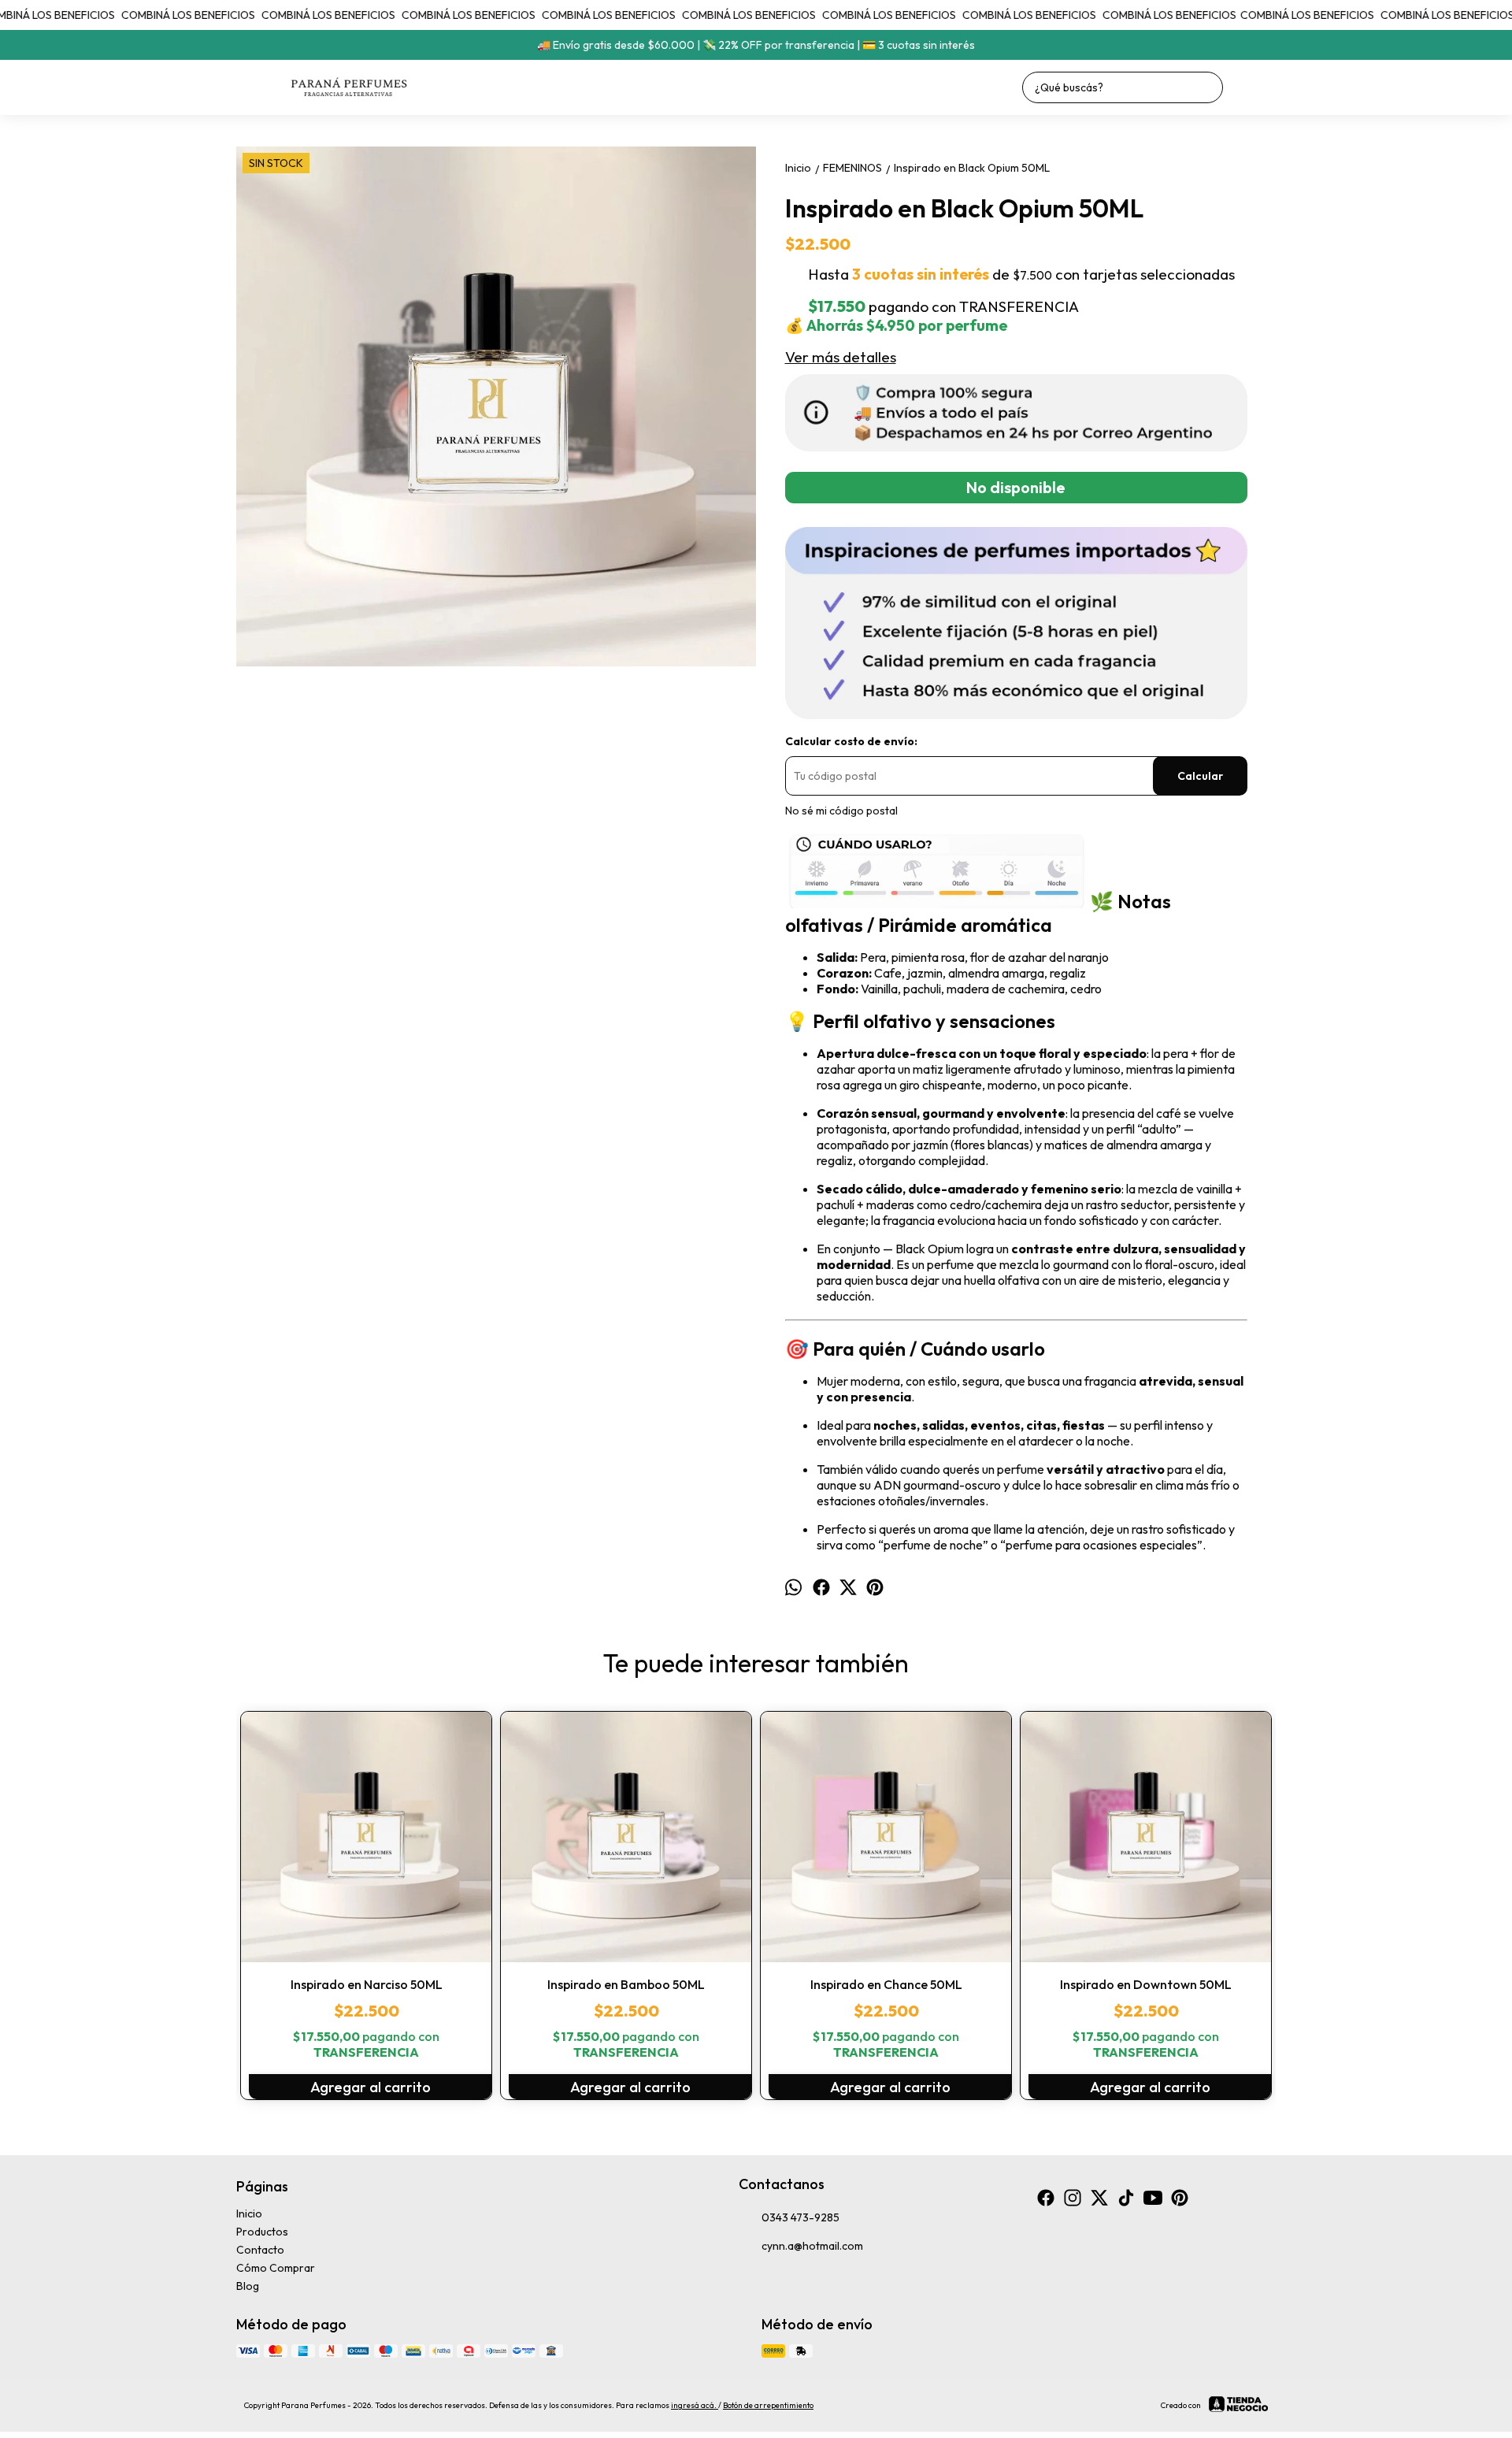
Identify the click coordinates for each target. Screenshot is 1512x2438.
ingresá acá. (695, 2405)
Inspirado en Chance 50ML (886, 1984)
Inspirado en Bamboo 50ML (626, 1984)
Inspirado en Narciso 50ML (367, 1984)
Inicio (249, 2213)
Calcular (1200, 776)
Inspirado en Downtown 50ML (1146, 1984)
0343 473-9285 (800, 2217)
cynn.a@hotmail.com (812, 2246)
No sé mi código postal (841, 811)
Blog (248, 2286)
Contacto (260, 2250)
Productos (262, 2232)
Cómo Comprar (276, 2268)
